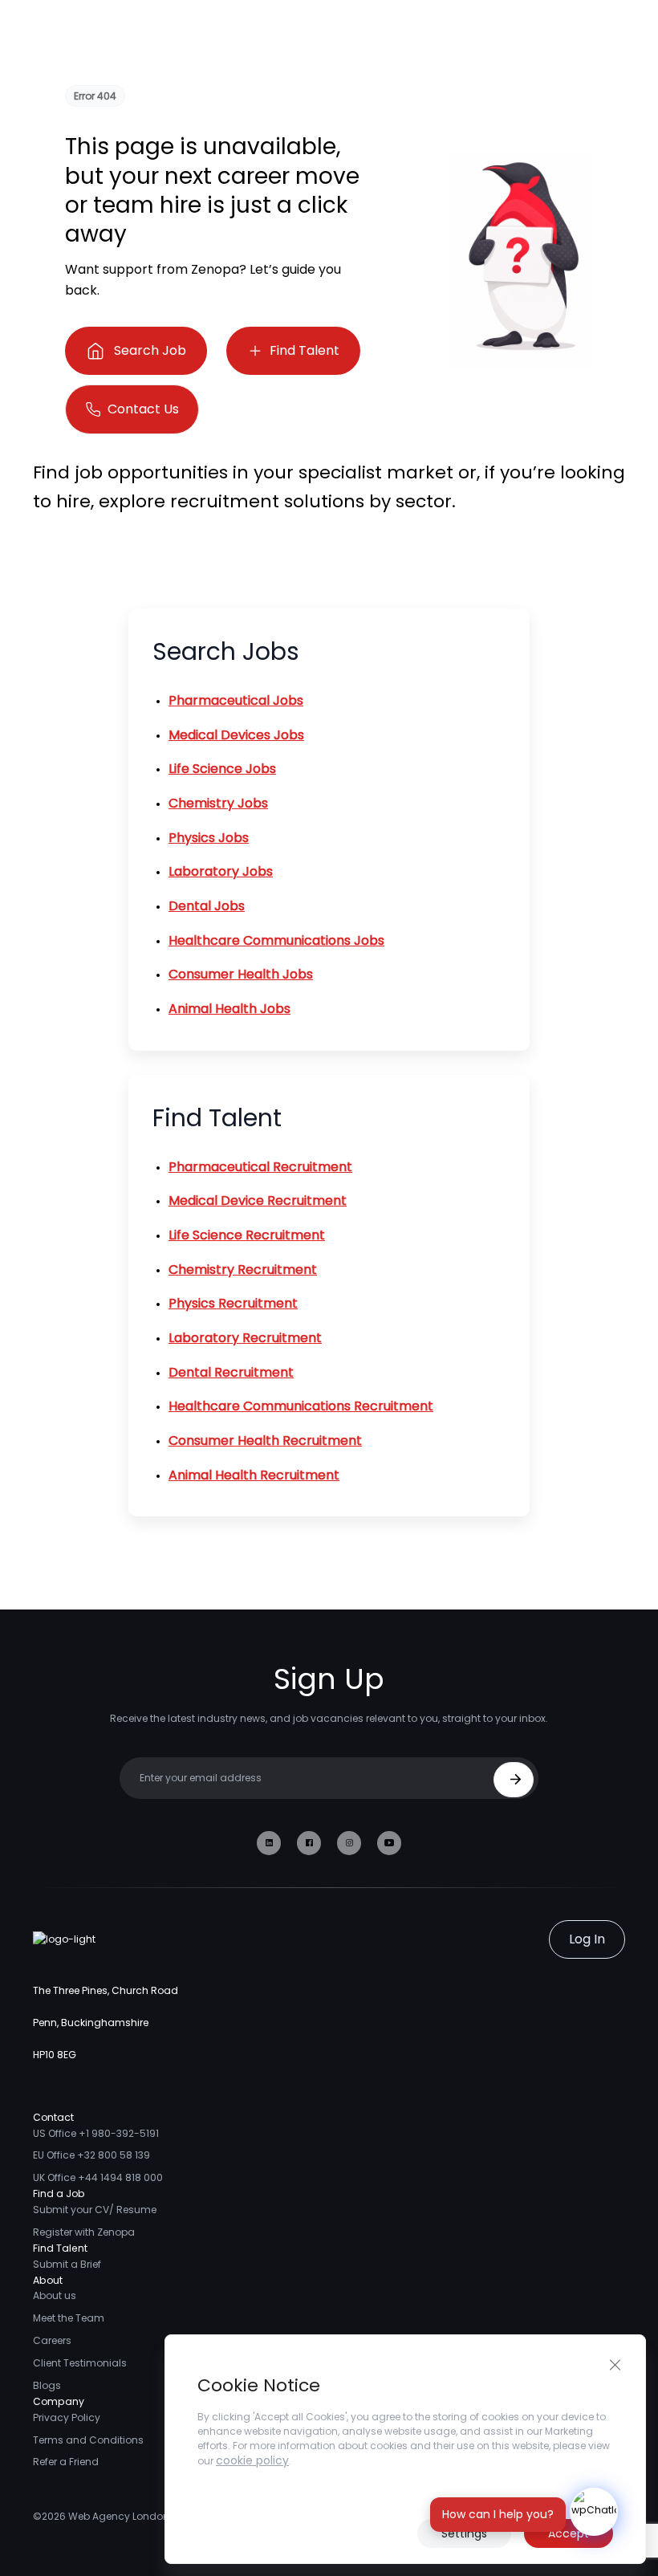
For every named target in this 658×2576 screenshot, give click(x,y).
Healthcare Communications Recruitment (301, 1406)
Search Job (150, 350)
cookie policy (252, 2460)
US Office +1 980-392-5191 (96, 2133)
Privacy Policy (67, 2417)
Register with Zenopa (84, 2232)
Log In (587, 1939)
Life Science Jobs (222, 769)
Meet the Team (69, 2318)
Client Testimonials (80, 2363)
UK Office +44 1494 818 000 (98, 2177)
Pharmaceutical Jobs (236, 700)
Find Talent (305, 350)
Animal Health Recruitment (254, 1475)
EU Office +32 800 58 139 (91, 2155)
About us (55, 2295)
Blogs (47, 2385)
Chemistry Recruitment (243, 1270)
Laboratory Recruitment (245, 1338)
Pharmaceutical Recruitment (260, 1167)
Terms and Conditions (88, 2440)
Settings (464, 2533)
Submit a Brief (67, 2264)
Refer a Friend (66, 2462)
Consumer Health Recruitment (265, 1441)
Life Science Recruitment (247, 1235)
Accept (569, 2533)
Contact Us (143, 409)
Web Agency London (119, 2516)
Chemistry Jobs (218, 803)
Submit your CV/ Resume (95, 2210)
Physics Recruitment (233, 1303)
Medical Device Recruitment (258, 1201)
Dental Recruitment (231, 1372)
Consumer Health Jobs (241, 974)
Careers (52, 2340)
